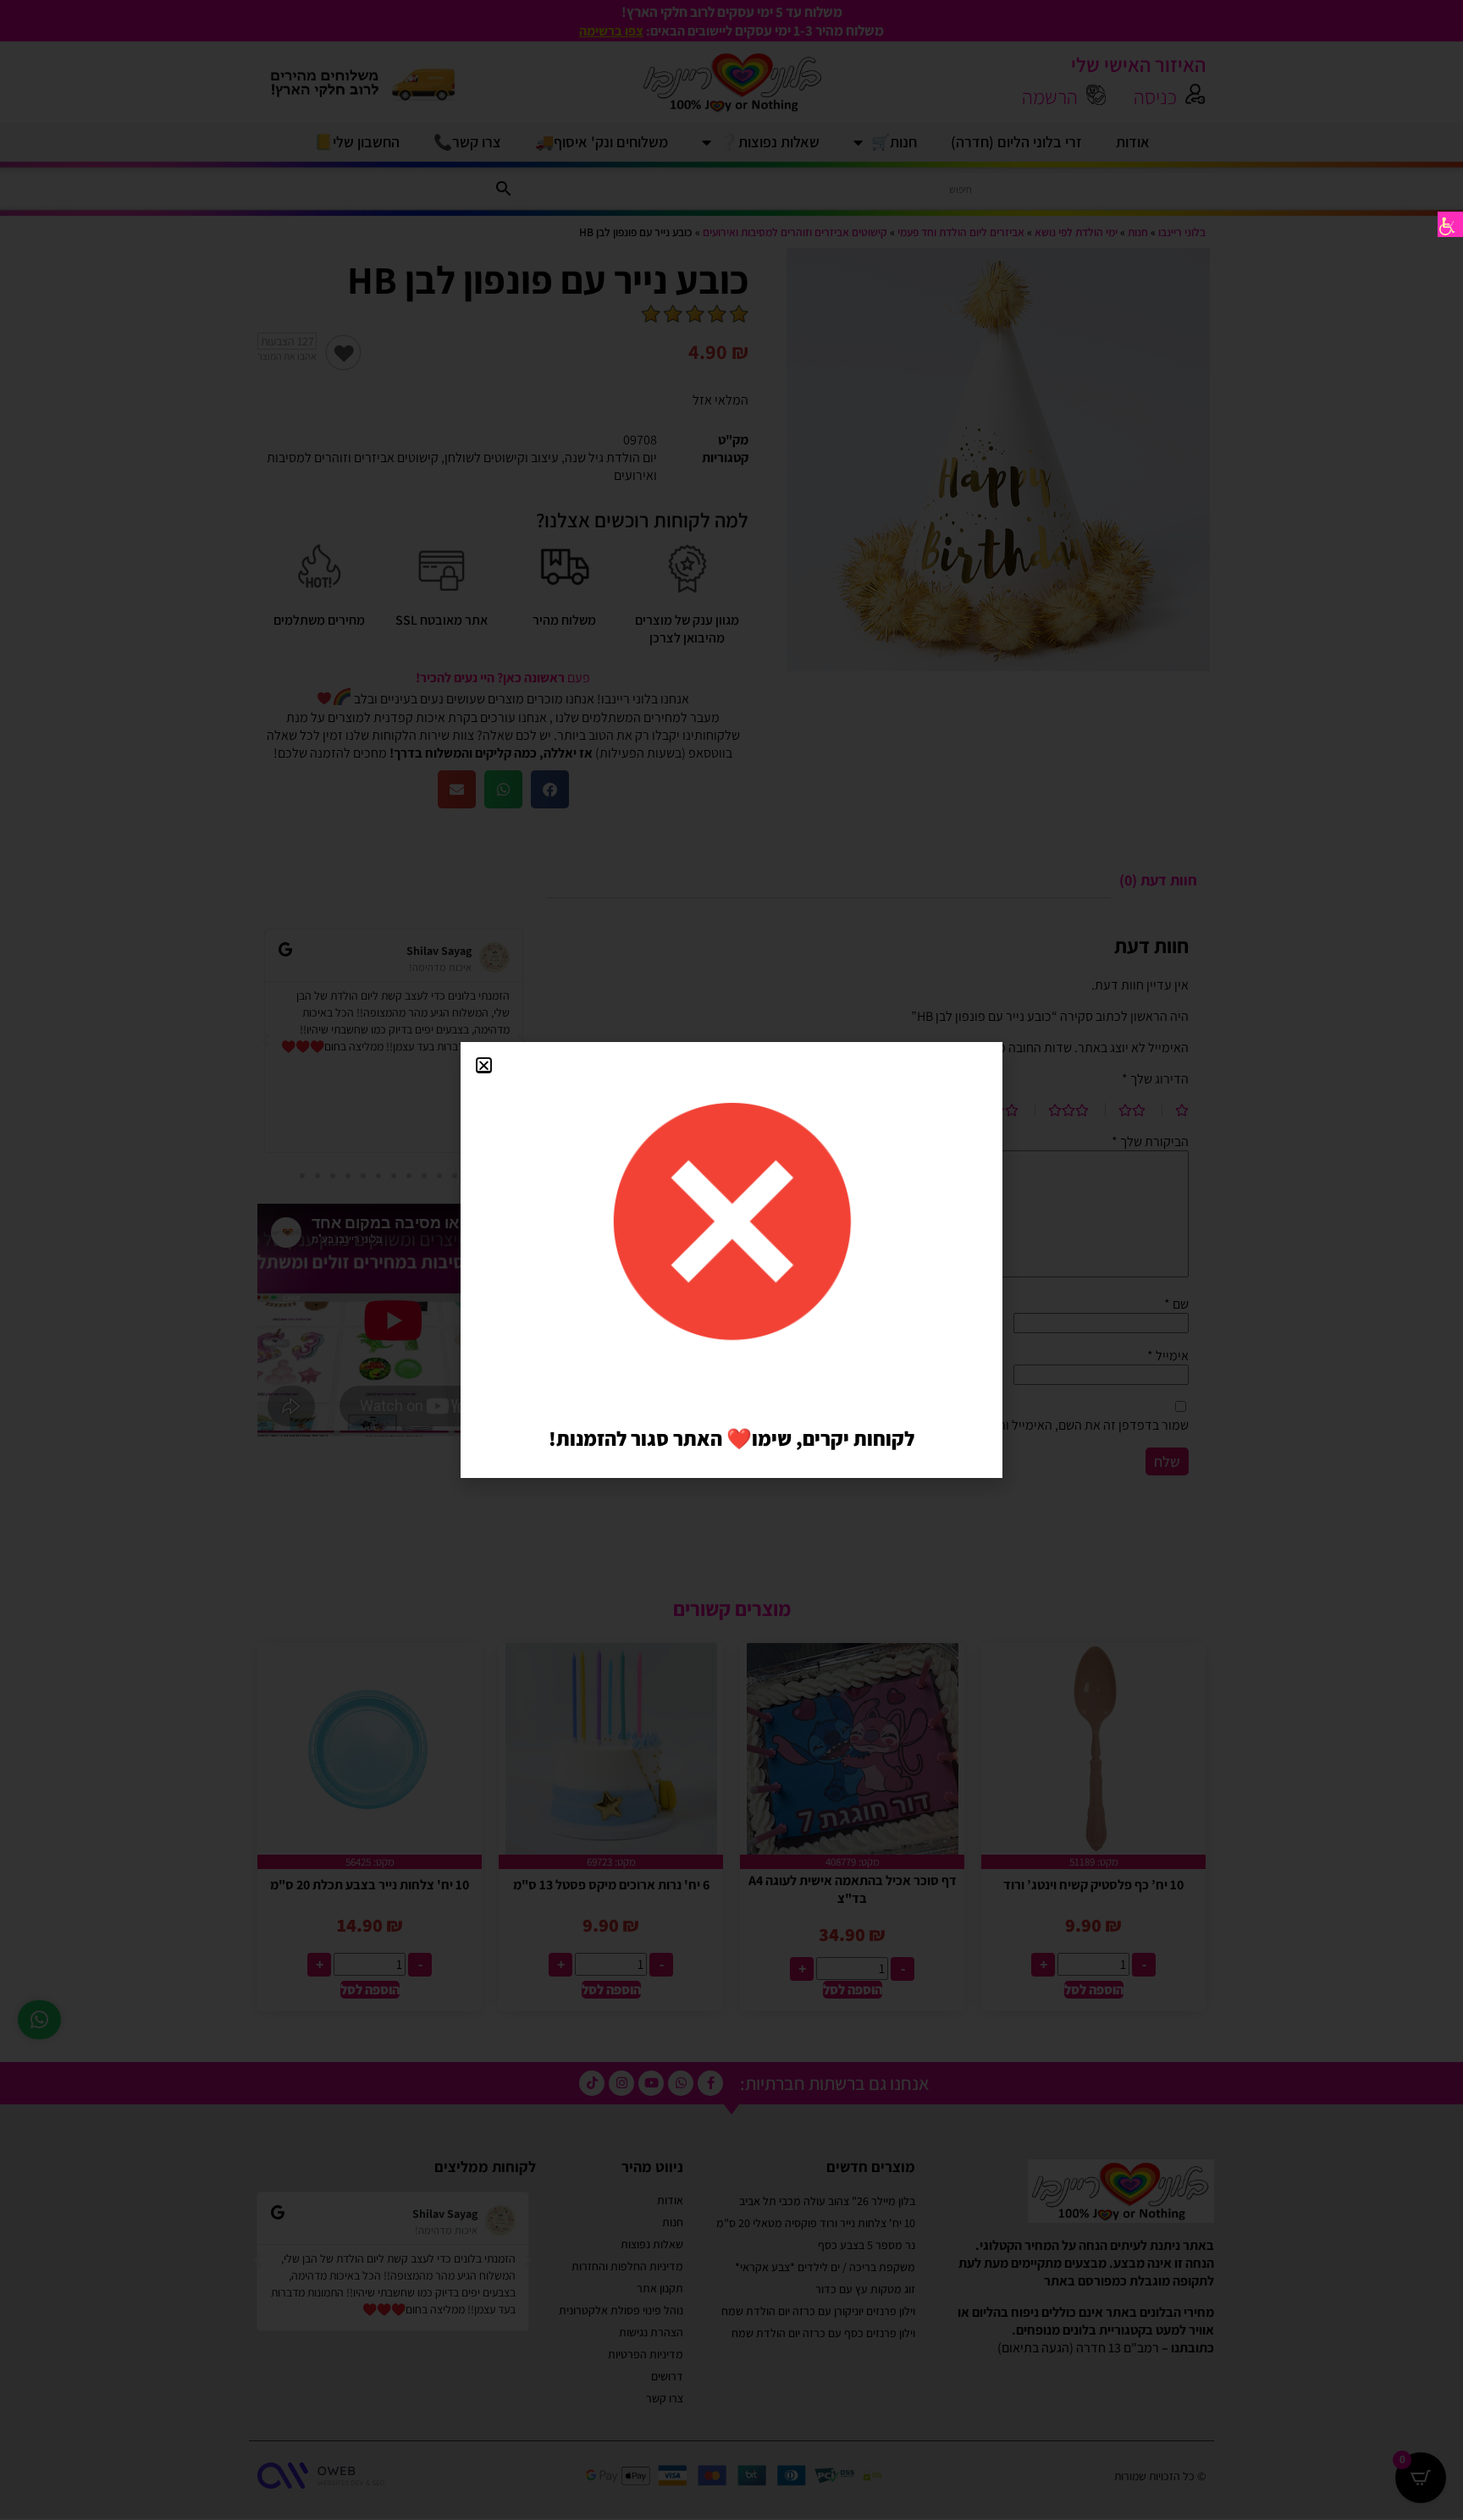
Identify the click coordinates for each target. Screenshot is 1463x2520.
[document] (731, 1260)
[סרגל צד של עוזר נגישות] (1450, 224)
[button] (484, 1065)
